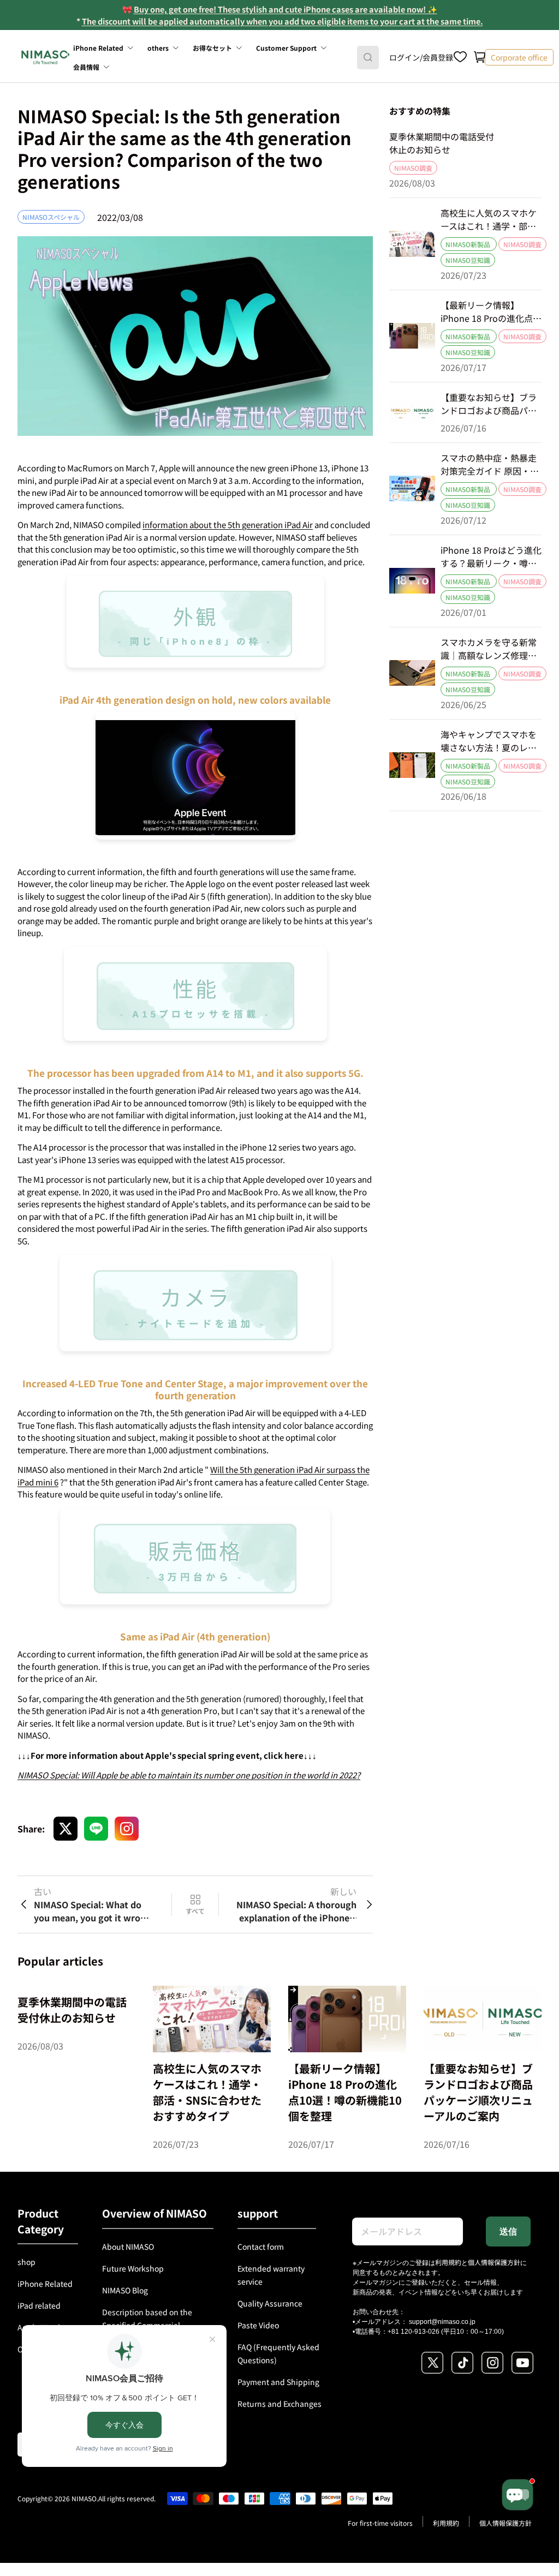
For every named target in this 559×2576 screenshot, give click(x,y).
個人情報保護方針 (494, 2262)
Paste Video (258, 2325)
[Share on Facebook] (96, 1829)
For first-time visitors (380, 2523)
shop (26, 2262)
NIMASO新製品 (469, 244)
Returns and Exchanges (279, 2404)
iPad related (39, 2305)
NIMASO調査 (413, 168)
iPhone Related (45, 2284)
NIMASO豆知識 (468, 260)
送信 (508, 2231)
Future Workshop (133, 2268)
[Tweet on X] (66, 1829)
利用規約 (448, 2262)
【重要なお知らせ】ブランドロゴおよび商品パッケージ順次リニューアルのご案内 (489, 404)
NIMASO (84, 2498)
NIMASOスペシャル (51, 217)
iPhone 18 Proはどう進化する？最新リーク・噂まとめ (491, 556)
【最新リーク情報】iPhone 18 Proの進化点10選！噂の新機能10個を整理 (490, 311)
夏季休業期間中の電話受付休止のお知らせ (442, 143)
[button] (480, 57)
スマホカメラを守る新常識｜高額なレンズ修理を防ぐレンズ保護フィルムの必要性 (489, 649)
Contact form (261, 2246)
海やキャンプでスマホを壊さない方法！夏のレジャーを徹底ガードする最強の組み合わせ (489, 741)
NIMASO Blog (125, 2290)
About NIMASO (128, 2246)
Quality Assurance (270, 2303)
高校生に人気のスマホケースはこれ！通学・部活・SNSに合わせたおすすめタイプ (489, 219)
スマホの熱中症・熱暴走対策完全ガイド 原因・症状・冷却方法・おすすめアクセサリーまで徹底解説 (490, 464)
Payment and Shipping (278, 2382)
